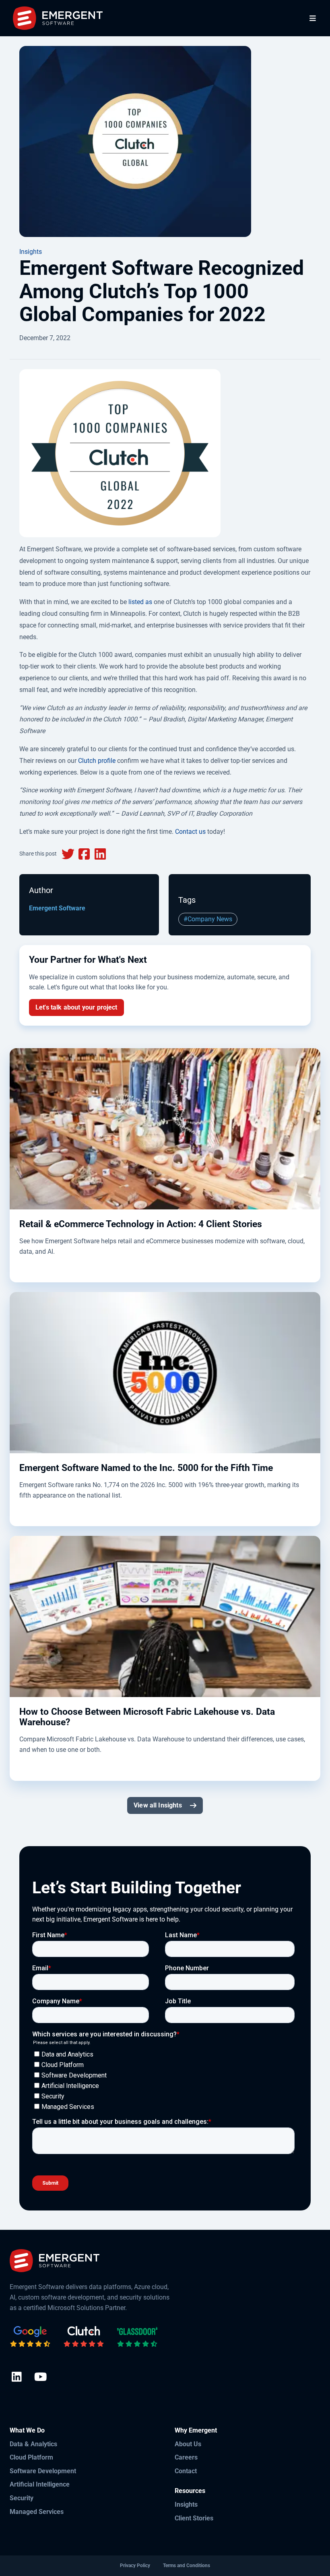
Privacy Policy (135, 2566)
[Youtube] (40, 2378)
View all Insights (158, 1805)
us (201, 832)
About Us (188, 2444)
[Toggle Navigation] (313, 18)
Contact (186, 2471)
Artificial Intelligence (40, 2484)
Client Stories (194, 2518)
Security (22, 2498)
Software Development (43, 2471)
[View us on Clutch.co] (84, 2337)
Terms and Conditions (187, 2566)
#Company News (208, 919)
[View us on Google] (30, 2337)
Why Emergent (196, 2430)
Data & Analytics (33, 2444)
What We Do (27, 2430)
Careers (186, 2457)
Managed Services (37, 2512)
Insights (31, 252)
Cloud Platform (31, 2457)
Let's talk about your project (76, 1007)
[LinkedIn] (17, 2378)
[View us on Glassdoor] (137, 2337)
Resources (190, 2491)
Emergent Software (57, 908)
